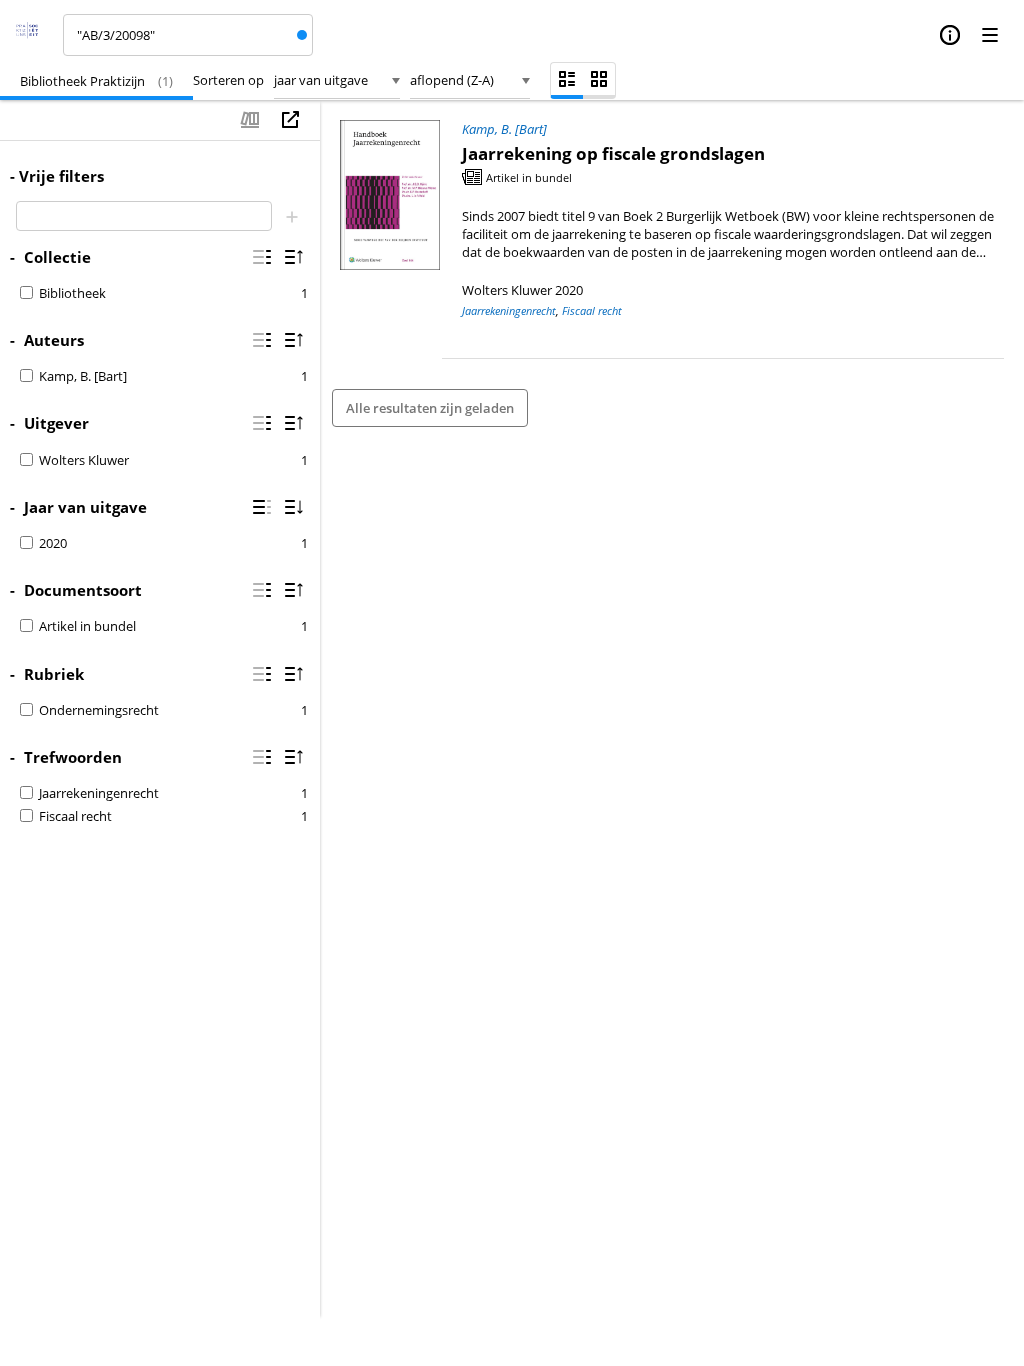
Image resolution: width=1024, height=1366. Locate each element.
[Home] (33, 35)
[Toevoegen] (292, 216)
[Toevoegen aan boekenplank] (250, 120)
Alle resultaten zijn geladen (430, 408)
